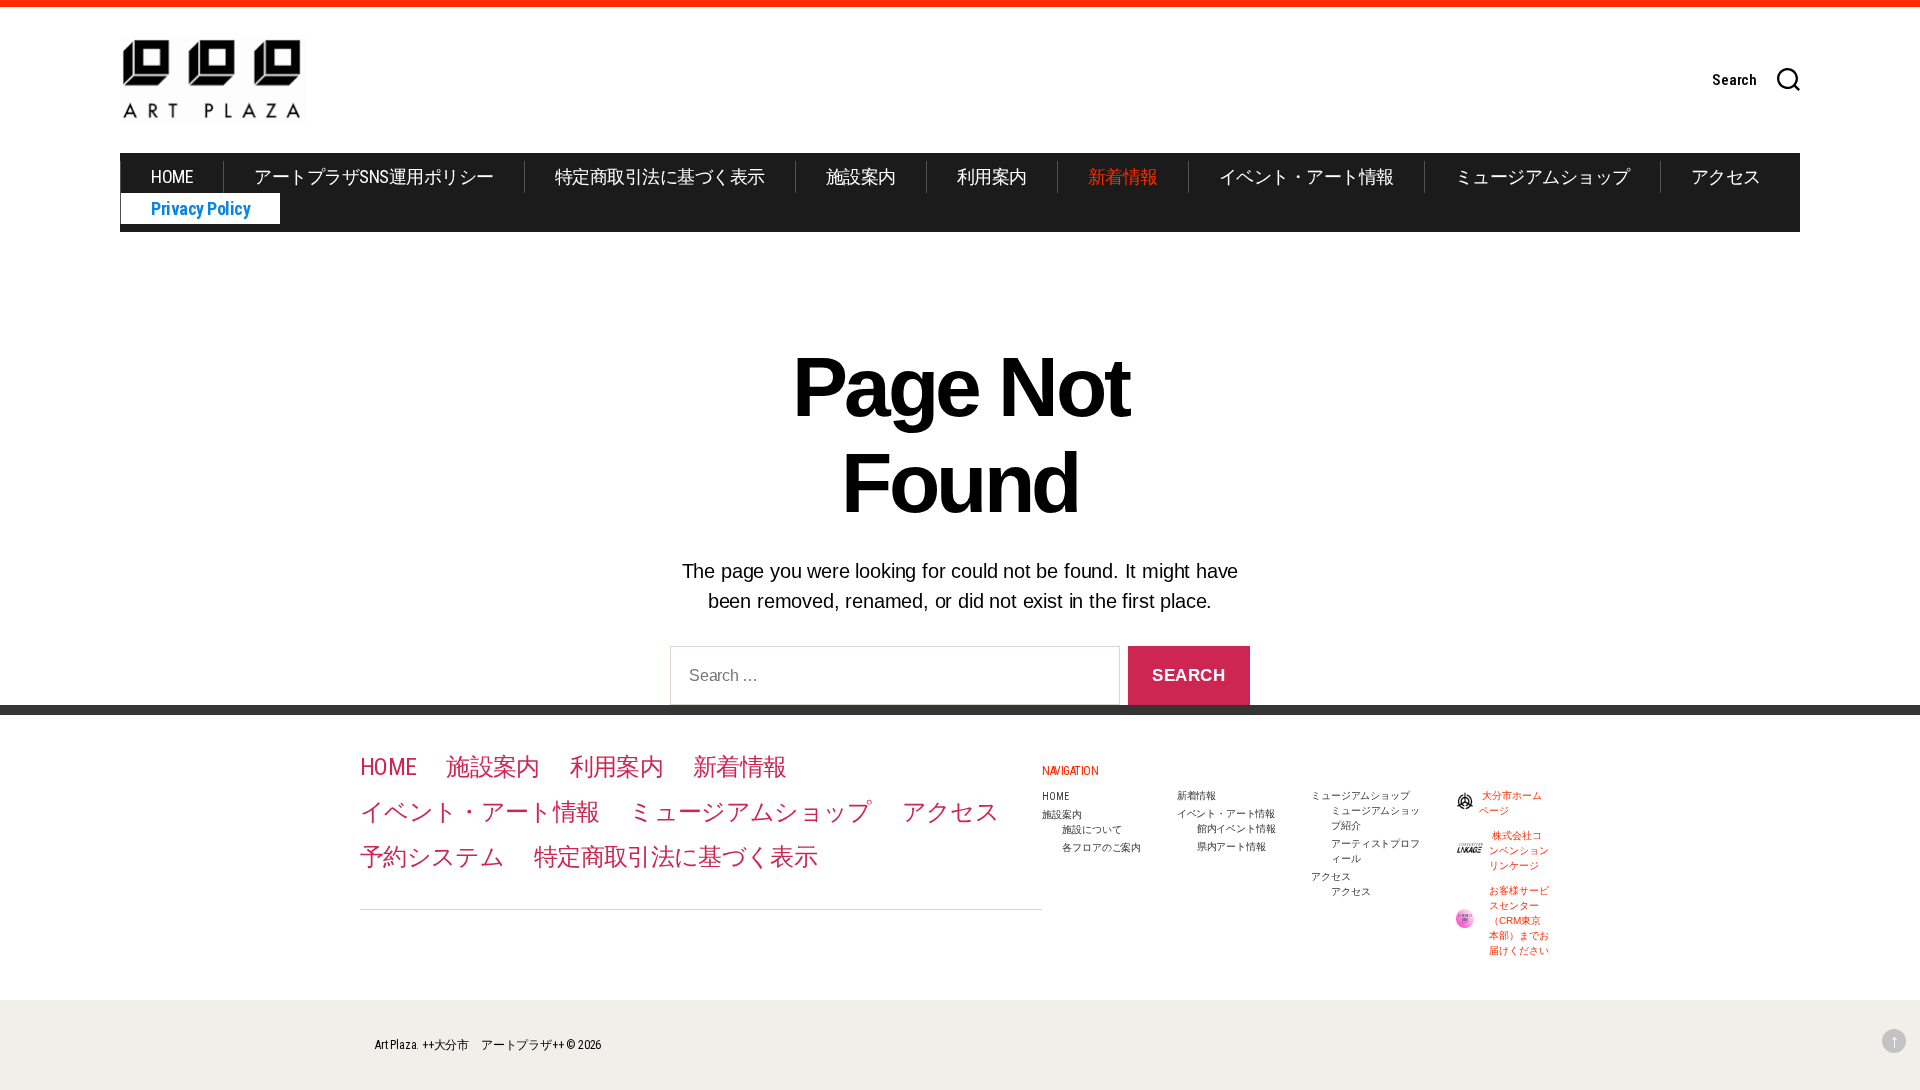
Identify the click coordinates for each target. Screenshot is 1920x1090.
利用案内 (992, 176)
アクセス (1726, 176)
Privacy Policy (200, 208)
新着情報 (1123, 176)
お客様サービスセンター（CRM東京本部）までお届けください (1519, 920)
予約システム (432, 857)
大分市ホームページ (1510, 803)
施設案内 (861, 176)
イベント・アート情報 (1306, 176)
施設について (1091, 829)
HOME (172, 176)
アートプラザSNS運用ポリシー (374, 176)
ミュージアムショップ (1542, 176)
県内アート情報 (1231, 846)
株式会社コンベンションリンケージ (1519, 850)
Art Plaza (395, 1045)
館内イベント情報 (1236, 828)
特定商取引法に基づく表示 (660, 176)
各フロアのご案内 (1101, 847)
